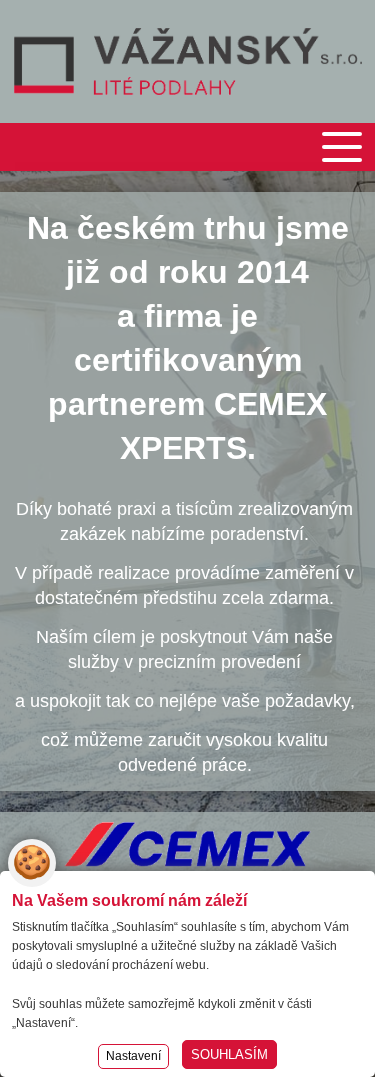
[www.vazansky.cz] (188, 61)
